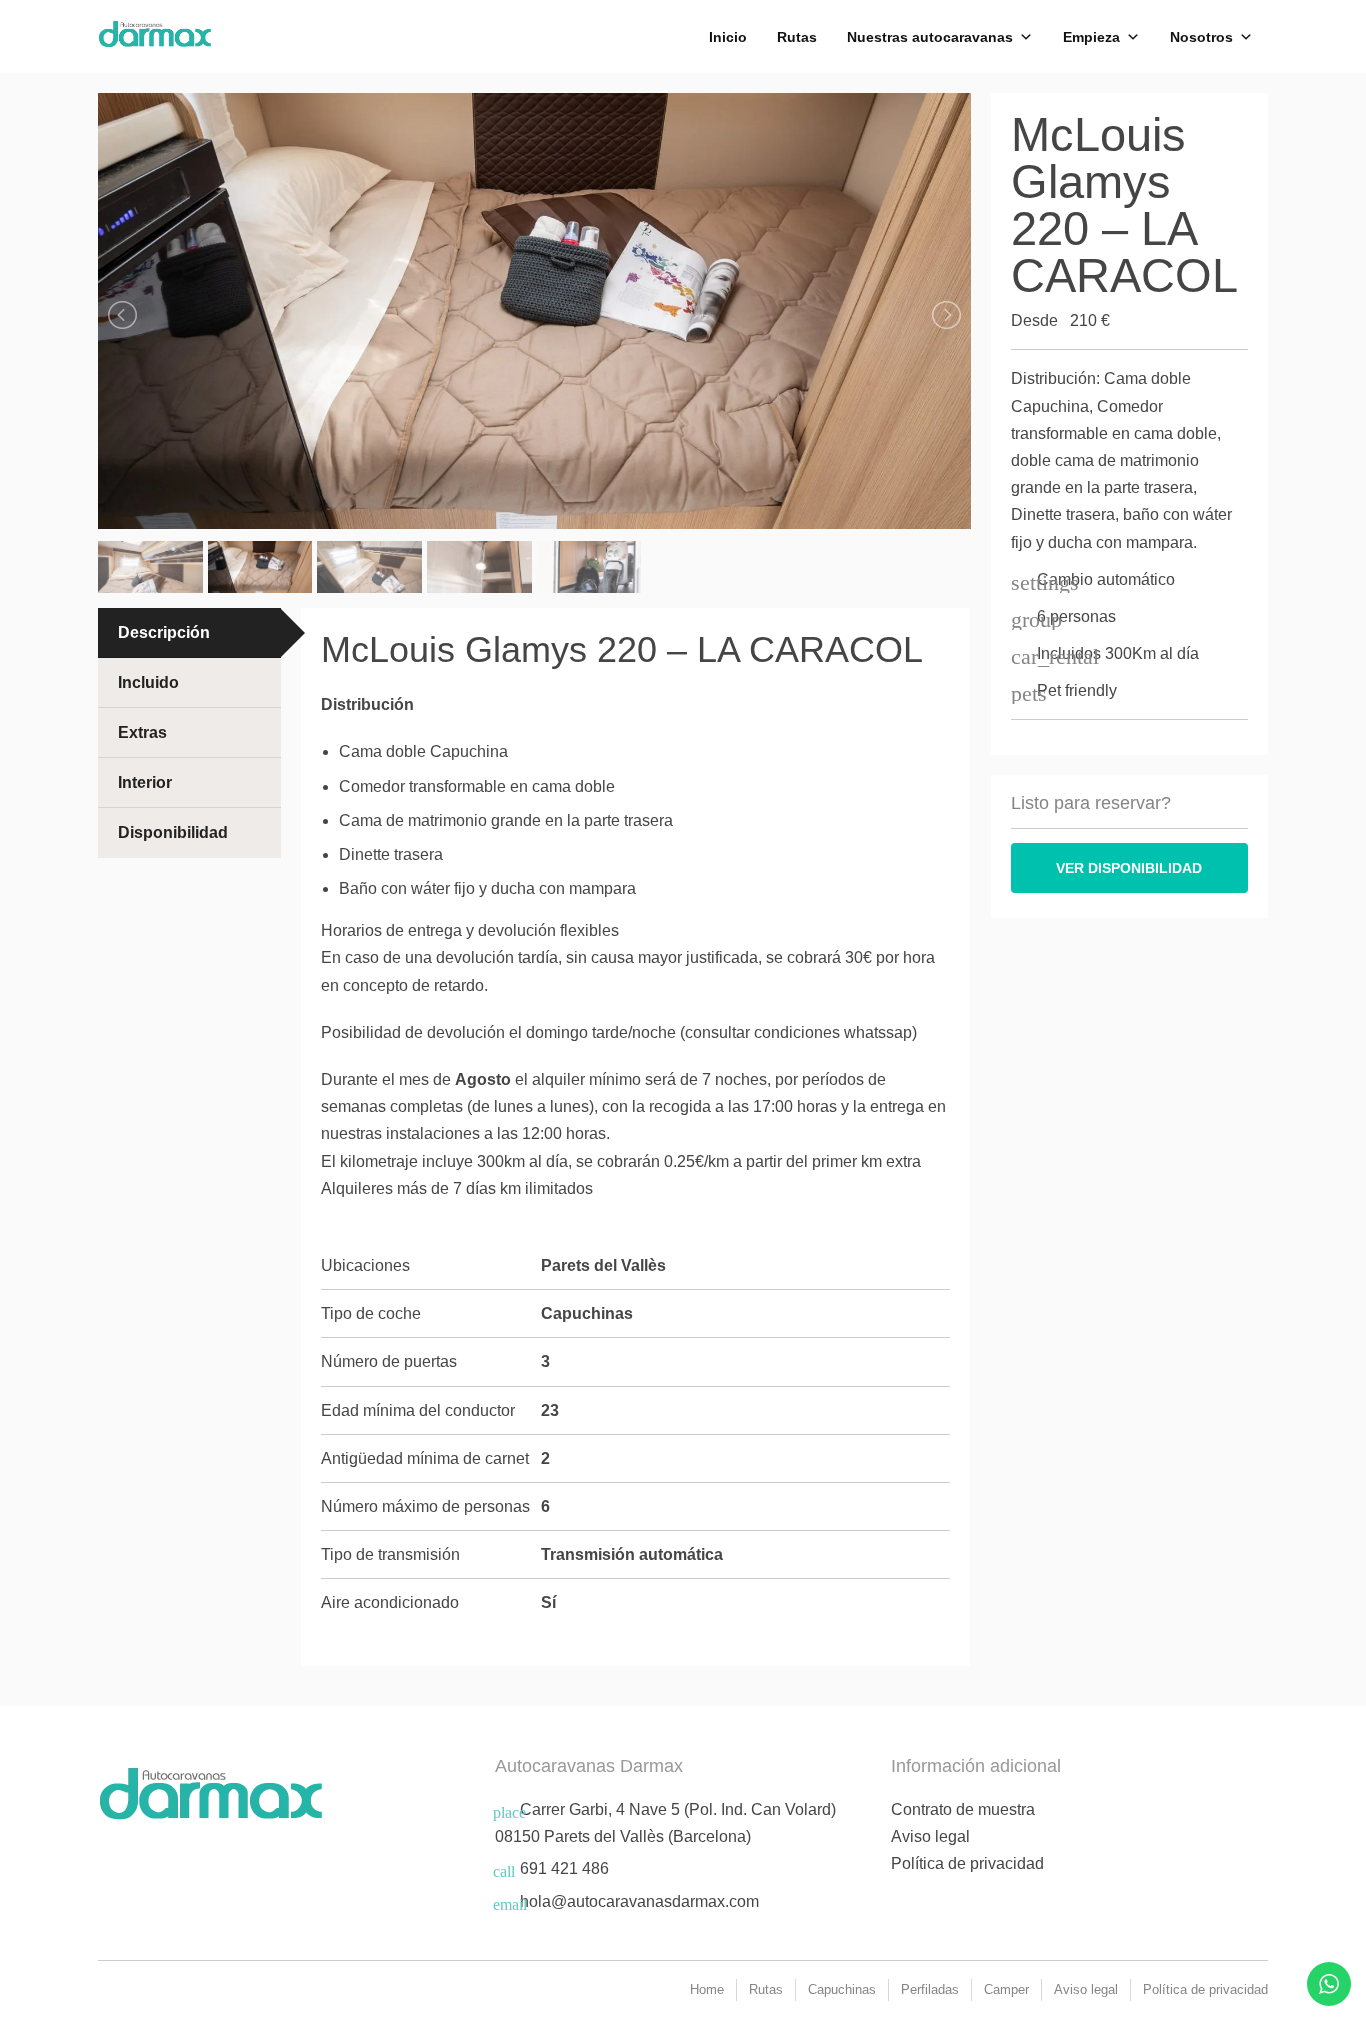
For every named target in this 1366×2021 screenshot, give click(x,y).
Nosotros (1201, 37)
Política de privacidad (967, 1863)
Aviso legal (930, 1836)
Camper (1006, 1989)
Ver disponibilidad (1129, 868)
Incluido (148, 682)
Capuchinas (842, 1989)
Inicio (728, 37)
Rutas (797, 37)
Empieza (1091, 37)
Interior (145, 782)
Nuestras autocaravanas (930, 37)
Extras (142, 732)
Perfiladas (930, 1989)
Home (707, 1989)
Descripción (164, 632)
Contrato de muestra (963, 1809)
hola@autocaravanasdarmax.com (639, 1901)
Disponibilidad (173, 832)
